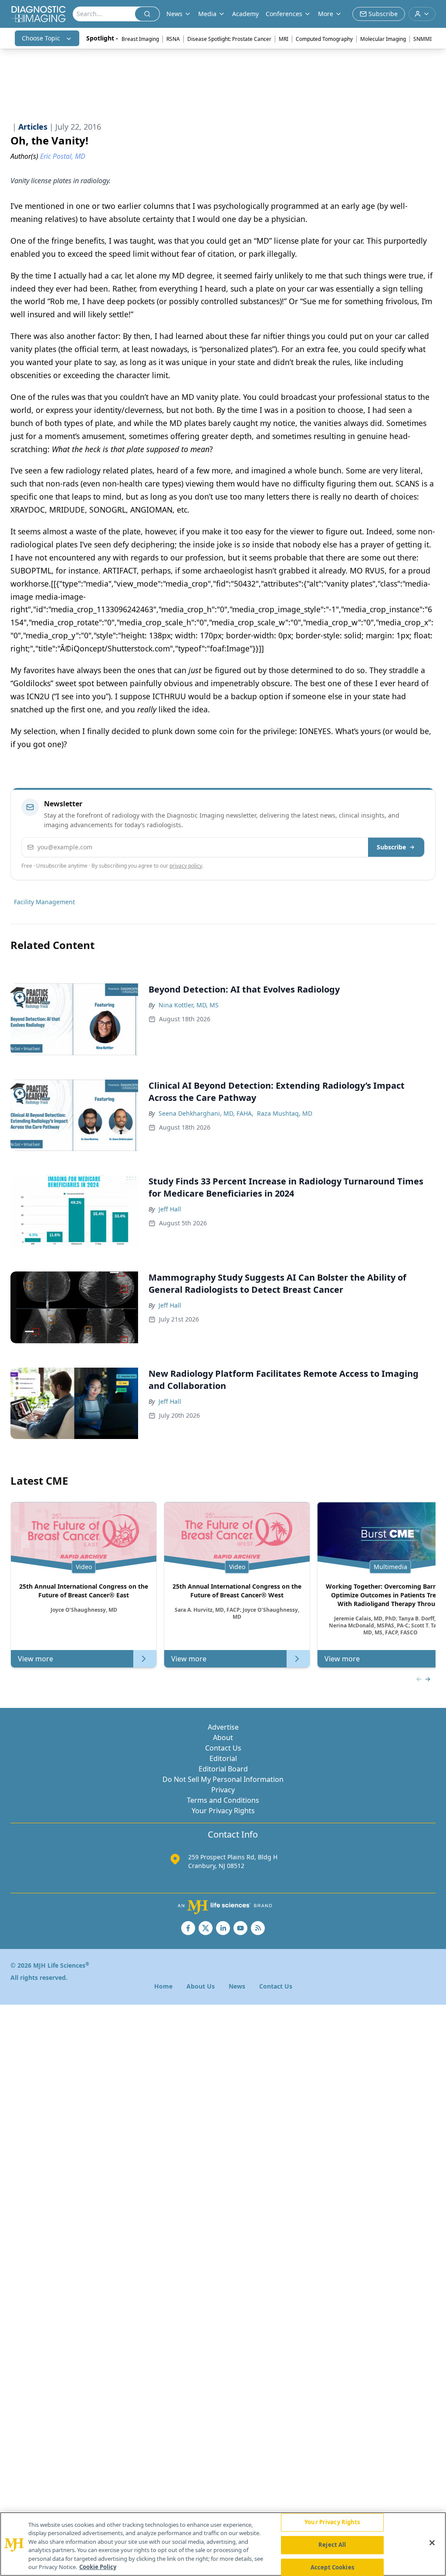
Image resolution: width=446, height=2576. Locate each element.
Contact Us (223, 1748)
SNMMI (422, 39)
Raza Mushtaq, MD (285, 1113)
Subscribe (391, 847)
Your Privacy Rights (223, 1811)
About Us (201, 1986)
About (223, 1737)
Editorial (223, 1758)
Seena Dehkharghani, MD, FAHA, (206, 1113)
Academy (245, 14)
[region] (223, 2544)
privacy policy (186, 866)
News (237, 1986)
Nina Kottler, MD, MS (189, 1005)
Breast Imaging (140, 39)
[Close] (432, 2543)
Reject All (332, 2545)
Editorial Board (223, 1769)
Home (163, 1986)
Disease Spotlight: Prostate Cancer (229, 39)
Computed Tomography (324, 39)
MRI (284, 39)
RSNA (173, 39)
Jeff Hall (170, 1209)
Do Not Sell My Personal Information (223, 1779)
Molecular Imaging (383, 39)
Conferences (284, 14)
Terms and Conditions (223, 1800)
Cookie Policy (98, 2567)
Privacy (223, 1790)
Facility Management (44, 902)
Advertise (223, 1727)
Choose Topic (41, 38)
